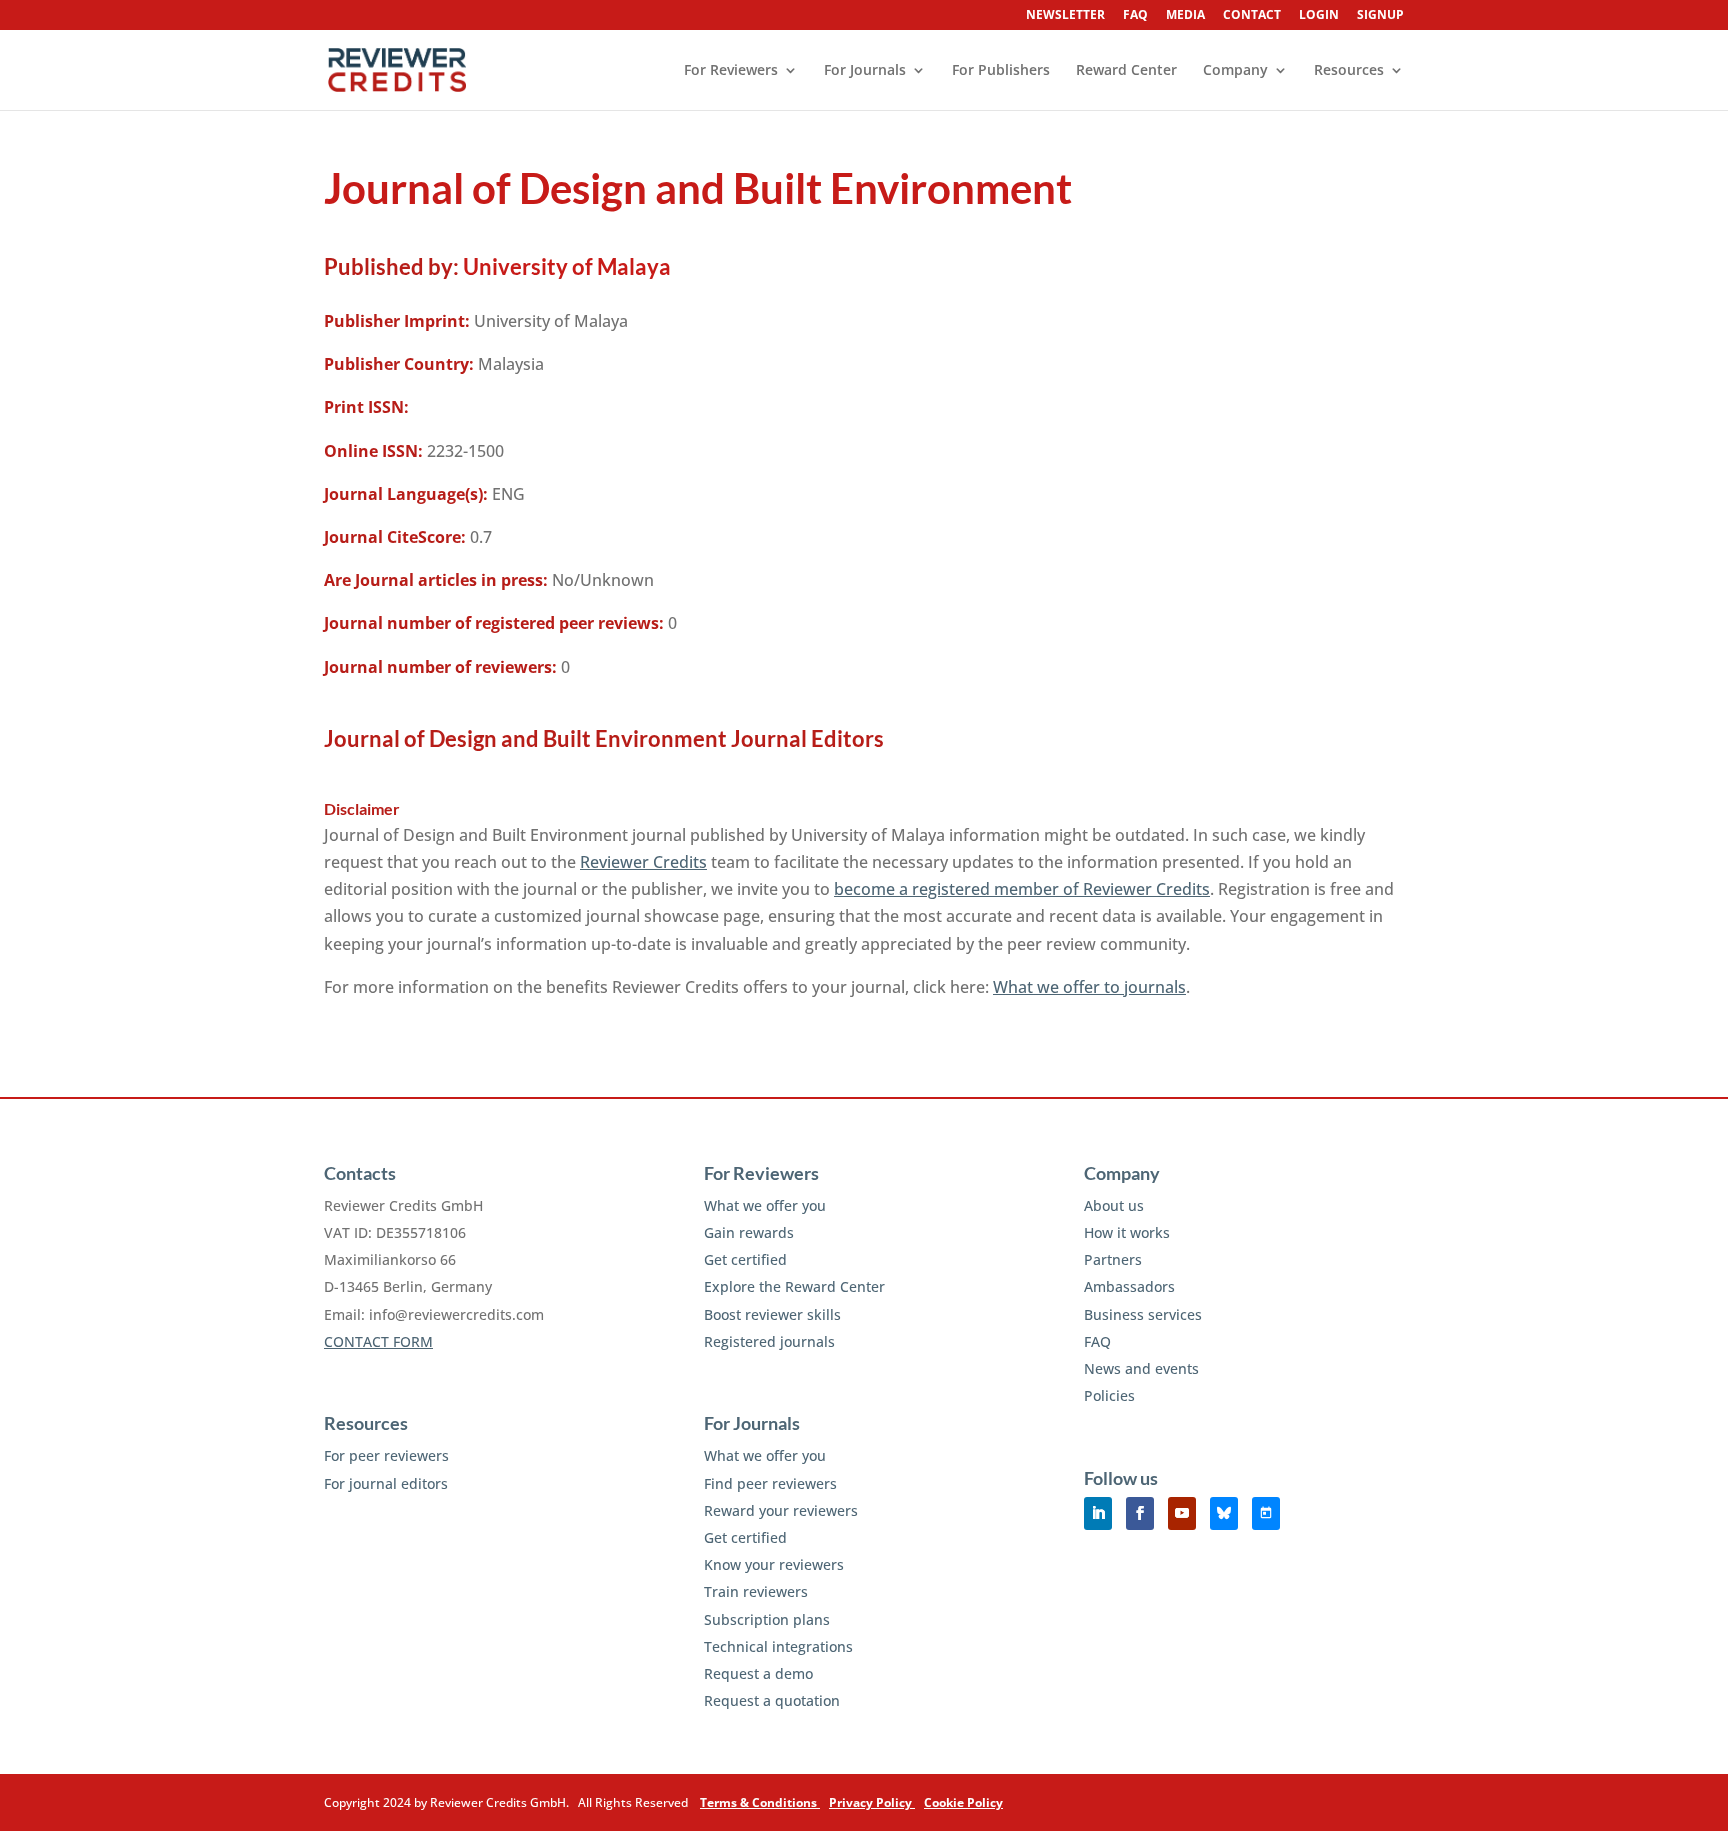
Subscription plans (767, 1619)
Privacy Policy (872, 1802)
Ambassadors (1129, 1286)
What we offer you (765, 1205)
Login (1319, 16)
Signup (1380, 16)
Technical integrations (778, 1646)
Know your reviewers (774, 1564)
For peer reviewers (386, 1455)
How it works (1127, 1232)
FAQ (1135, 16)
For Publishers (1001, 71)
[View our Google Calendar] (1266, 1513)
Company (1235, 71)
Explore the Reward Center (794, 1286)
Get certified (745, 1259)
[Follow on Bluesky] (1224, 1513)
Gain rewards (749, 1232)
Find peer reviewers (770, 1483)
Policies (1109, 1395)
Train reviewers (756, 1591)
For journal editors (386, 1483)
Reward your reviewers (781, 1510)
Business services (1143, 1314)
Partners (1113, 1259)
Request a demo (758, 1673)
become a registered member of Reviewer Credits (1022, 889)
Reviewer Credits (643, 862)
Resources (1349, 71)
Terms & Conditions (760, 1802)
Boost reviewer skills (772, 1314)
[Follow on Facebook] (1140, 1513)
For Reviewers (731, 71)
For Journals (865, 71)
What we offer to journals (1089, 987)
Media (1185, 16)
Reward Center (1126, 71)
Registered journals (769, 1341)
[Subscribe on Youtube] (1182, 1513)
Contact (1252, 16)
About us (1114, 1205)
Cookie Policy (963, 1802)
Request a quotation (772, 1700)
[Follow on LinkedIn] (1098, 1513)
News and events (1141, 1368)
